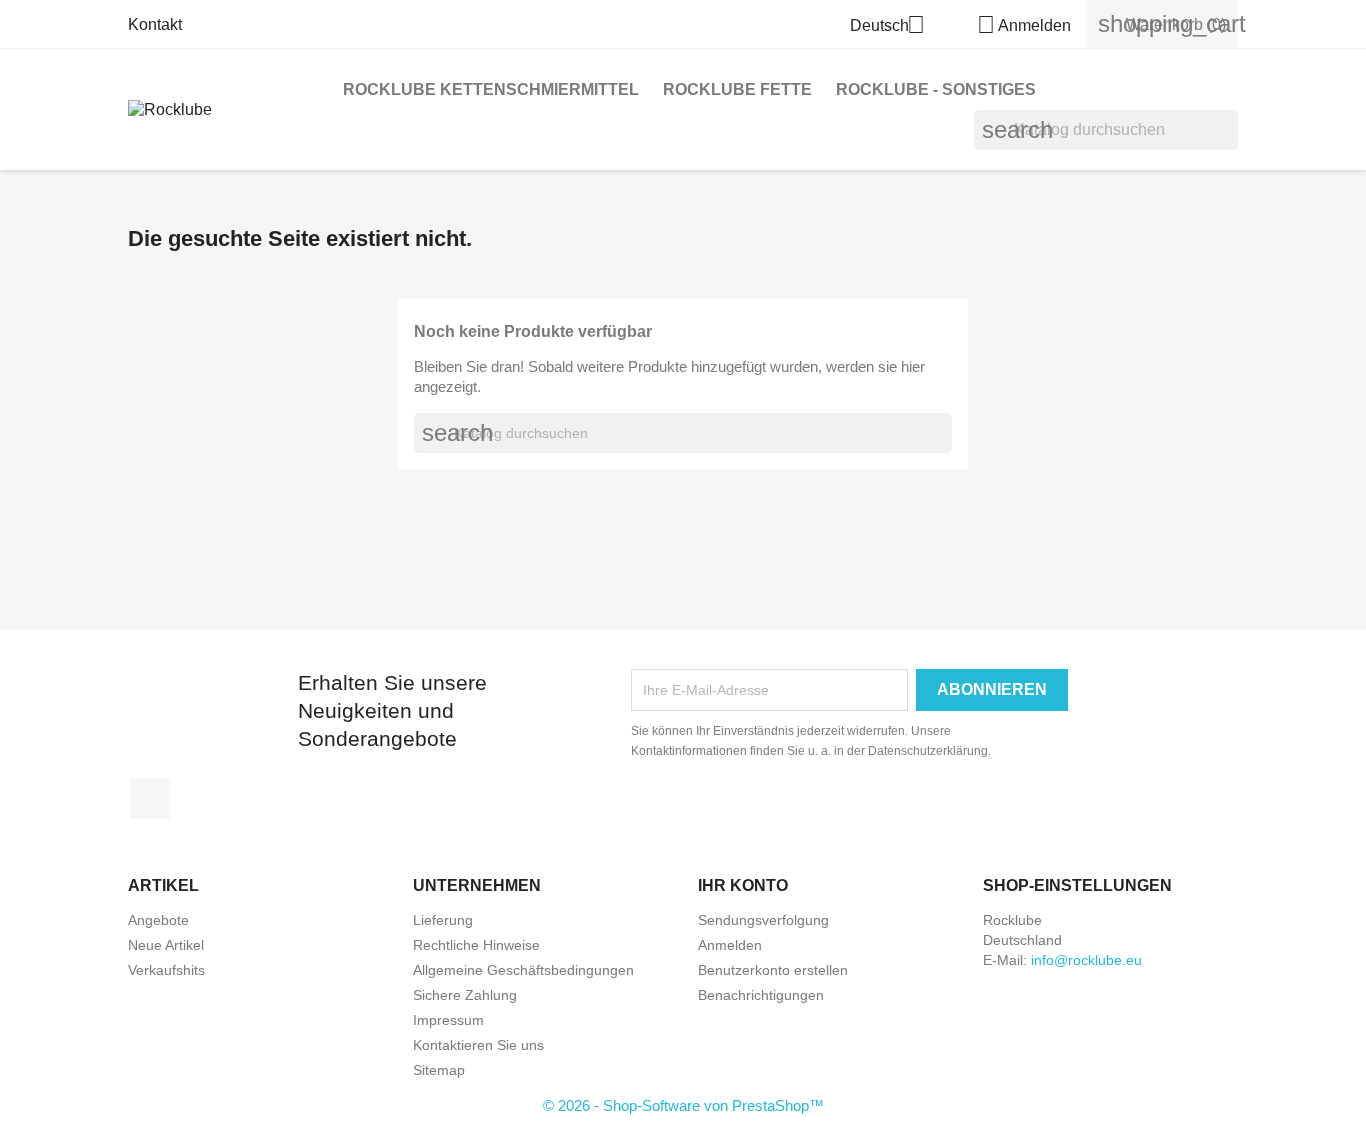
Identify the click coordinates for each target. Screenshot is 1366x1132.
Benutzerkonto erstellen (773, 970)
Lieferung (443, 920)
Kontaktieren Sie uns (478, 1045)
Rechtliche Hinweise (476, 945)
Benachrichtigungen (761, 995)
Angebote (158, 920)
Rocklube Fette (737, 89)
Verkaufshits (166, 970)
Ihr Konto (743, 885)
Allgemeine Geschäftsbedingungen (523, 970)
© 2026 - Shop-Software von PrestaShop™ (683, 1105)
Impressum (448, 1020)
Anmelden (730, 945)
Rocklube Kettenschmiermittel (491, 89)
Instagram (150, 799)
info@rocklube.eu (1086, 960)
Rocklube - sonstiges (936, 89)
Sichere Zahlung (465, 995)
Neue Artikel (166, 945)
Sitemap (439, 1070)
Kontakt (155, 24)
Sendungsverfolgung (763, 920)
